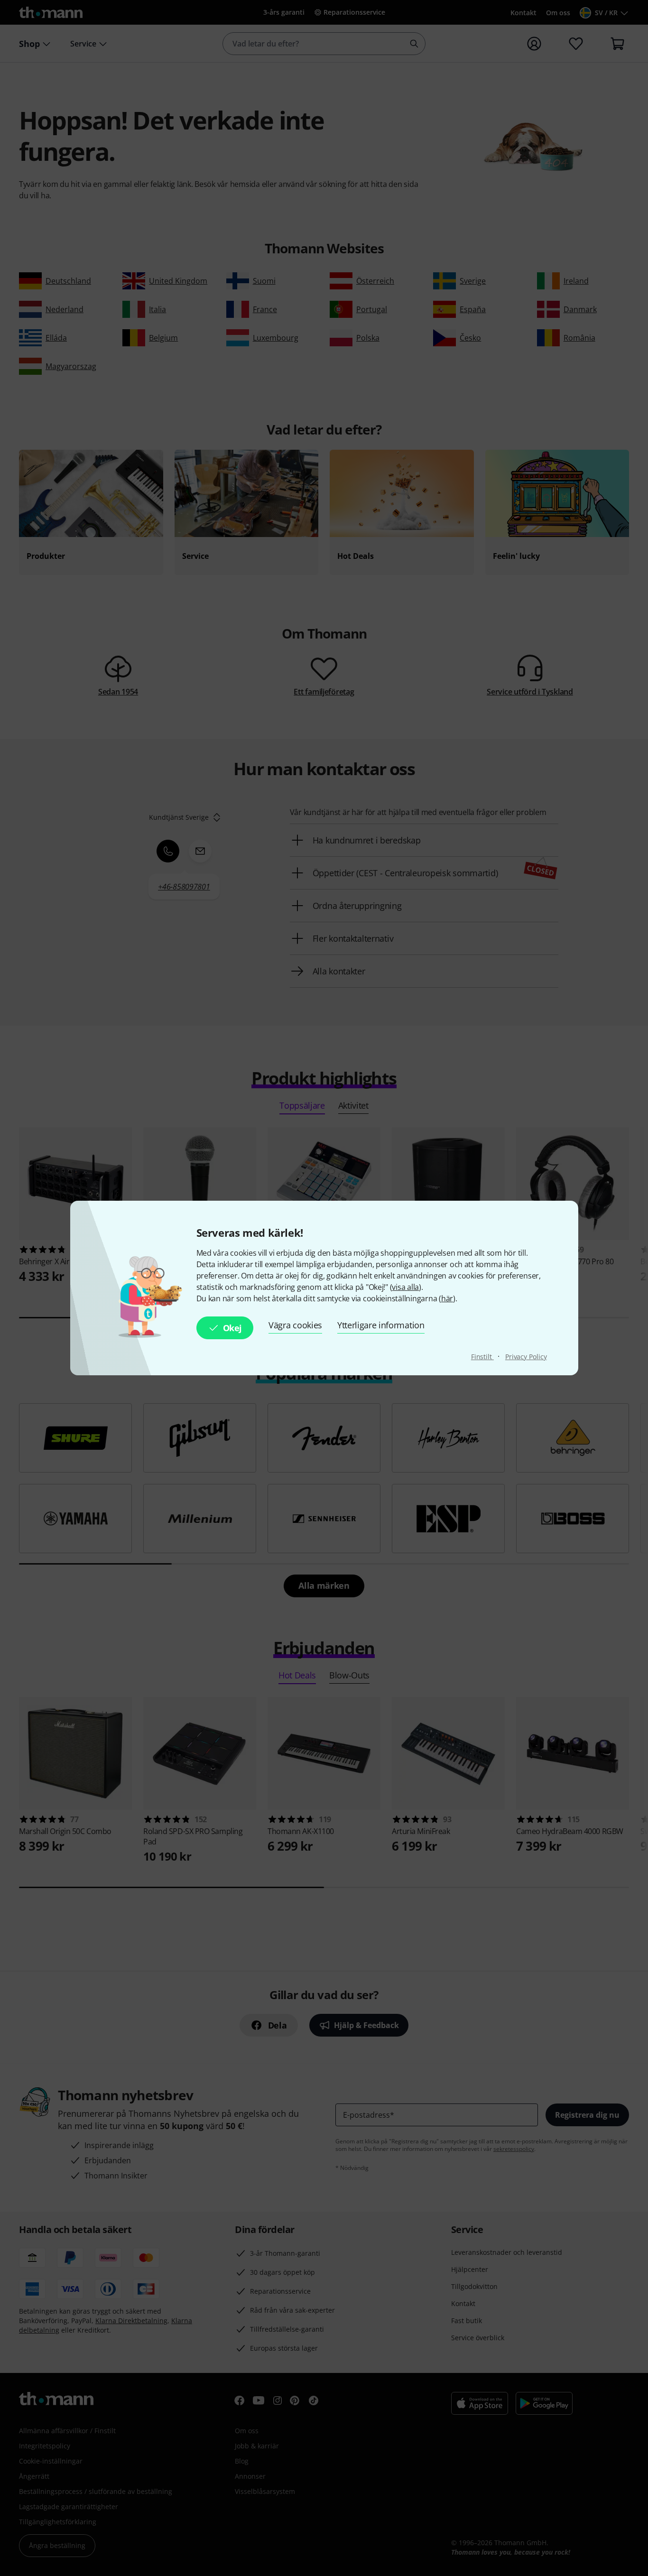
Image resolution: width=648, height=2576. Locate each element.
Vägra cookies (295, 1325)
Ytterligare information (381, 1325)
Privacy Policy (526, 1357)
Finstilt (482, 1357)
